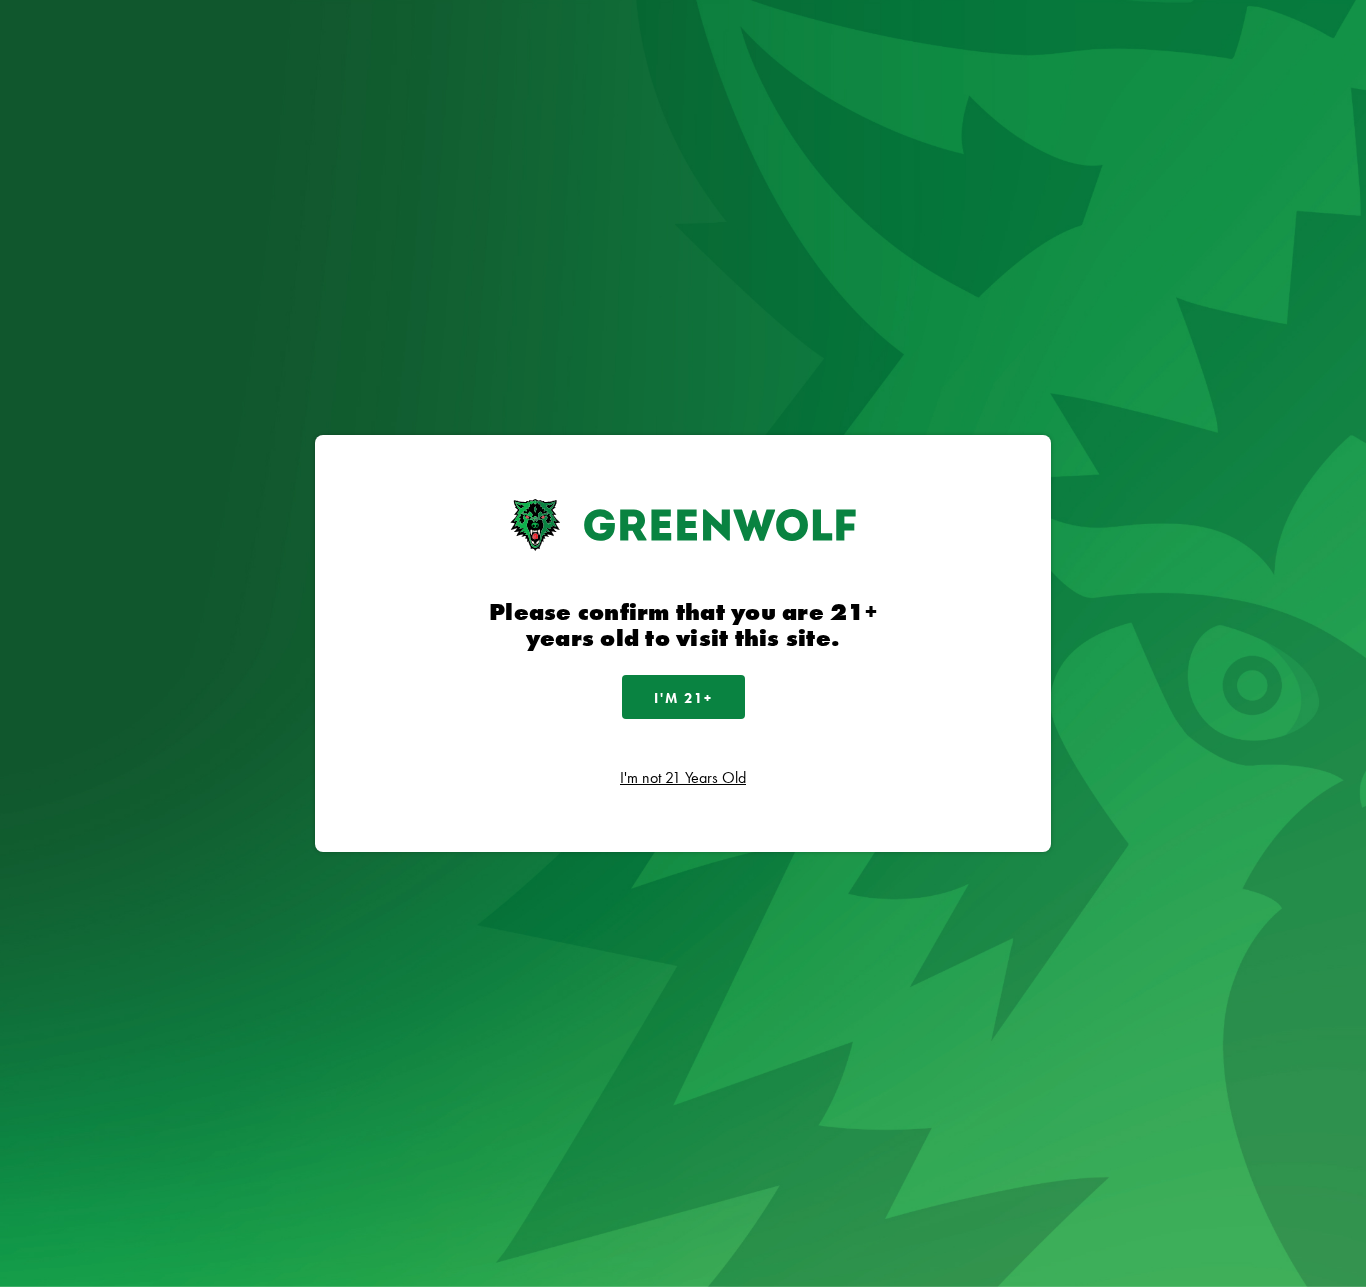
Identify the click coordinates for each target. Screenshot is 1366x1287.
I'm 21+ (683, 698)
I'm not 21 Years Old (683, 777)
